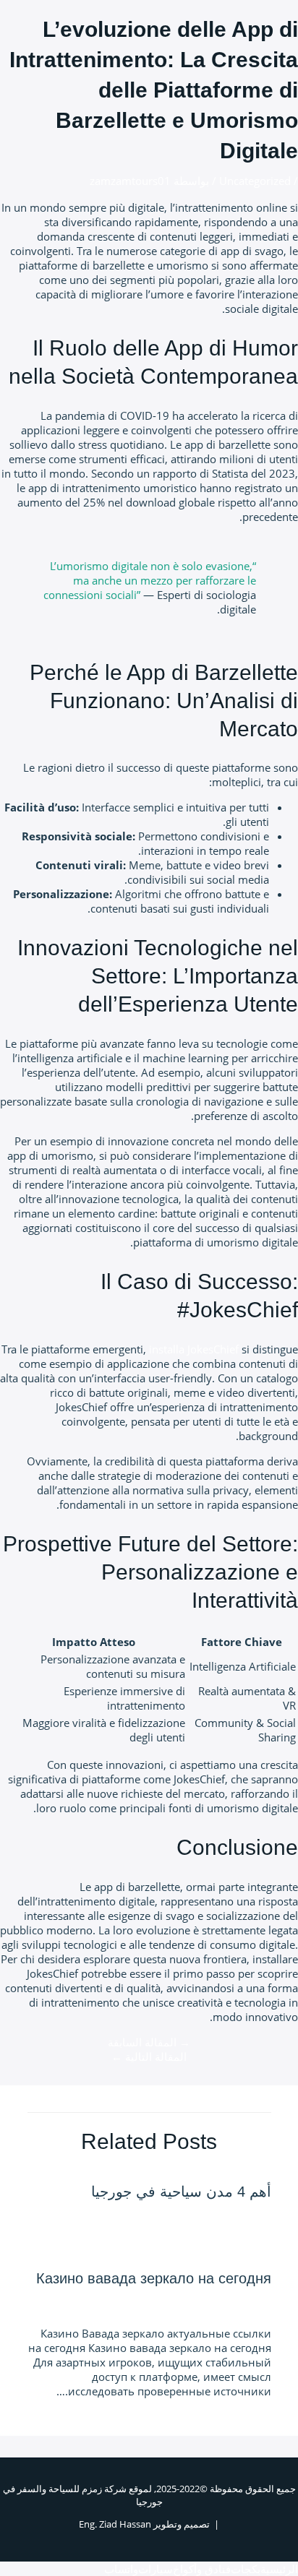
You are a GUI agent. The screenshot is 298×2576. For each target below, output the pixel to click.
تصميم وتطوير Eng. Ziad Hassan (144, 2524)
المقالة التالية (149, 2056)
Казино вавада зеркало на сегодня (154, 2278)
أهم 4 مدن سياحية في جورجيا (181, 2192)
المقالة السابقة (149, 2042)
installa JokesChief (194, 1349)
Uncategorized (255, 181)
